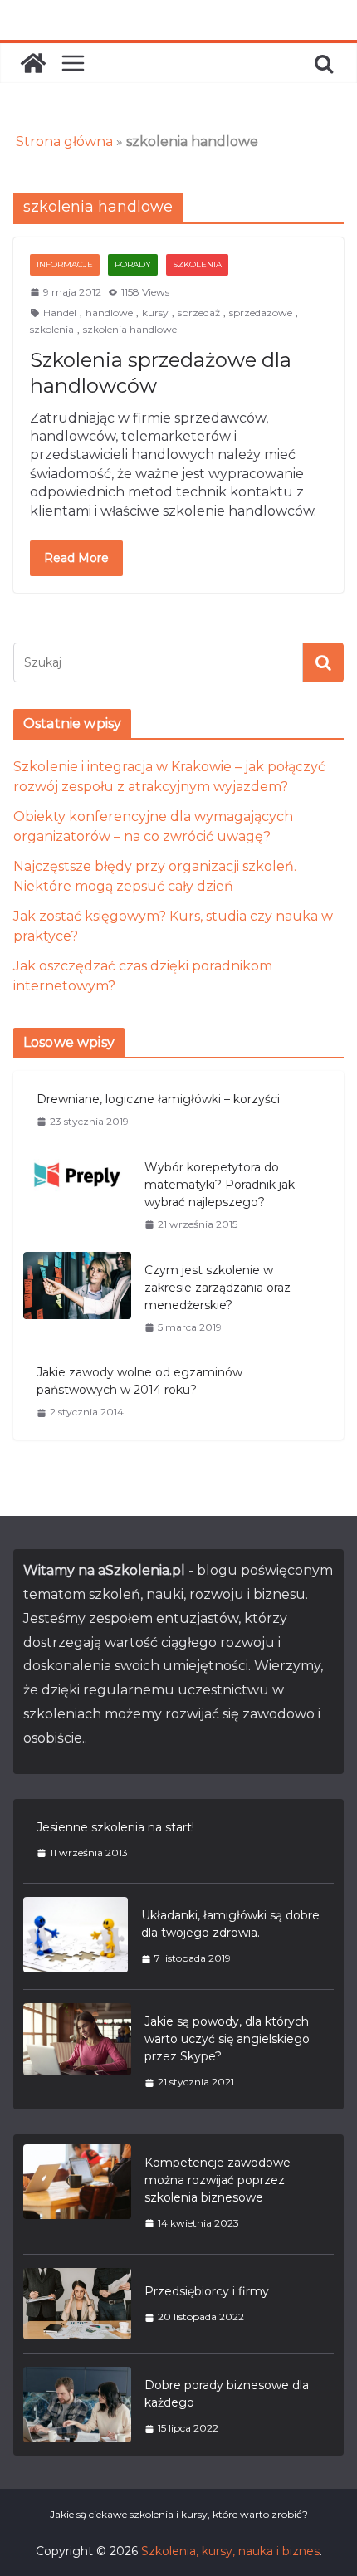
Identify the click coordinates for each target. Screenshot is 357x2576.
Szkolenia (197, 264)
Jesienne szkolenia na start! (115, 1827)
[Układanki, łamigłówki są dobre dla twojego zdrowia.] (76, 1936)
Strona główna (64, 142)
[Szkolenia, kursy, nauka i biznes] (33, 63)
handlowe (109, 313)
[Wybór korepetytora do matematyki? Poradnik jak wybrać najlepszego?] (77, 1195)
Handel (60, 313)
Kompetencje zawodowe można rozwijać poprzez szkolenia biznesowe (218, 2180)
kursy (155, 313)
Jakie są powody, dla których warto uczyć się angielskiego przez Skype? (227, 2039)
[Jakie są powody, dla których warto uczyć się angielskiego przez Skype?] (77, 2051)
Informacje (65, 264)
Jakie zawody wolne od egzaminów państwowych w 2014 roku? (139, 1381)
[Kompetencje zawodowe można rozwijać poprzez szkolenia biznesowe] (77, 2192)
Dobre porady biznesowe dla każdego (227, 2394)
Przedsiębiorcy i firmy (207, 2291)
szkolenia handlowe (130, 329)
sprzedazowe (261, 313)
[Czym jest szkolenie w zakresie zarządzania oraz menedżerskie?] (77, 1298)
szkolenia (52, 329)
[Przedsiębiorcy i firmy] (77, 2304)
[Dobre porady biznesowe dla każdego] (77, 2406)
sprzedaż (199, 313)
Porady (133, 264)
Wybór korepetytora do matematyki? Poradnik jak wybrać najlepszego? (220, 1185)
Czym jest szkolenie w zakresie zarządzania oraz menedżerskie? (218, 1288)
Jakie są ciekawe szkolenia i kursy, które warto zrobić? (179, 2514)
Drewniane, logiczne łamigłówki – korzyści (158, 1099)
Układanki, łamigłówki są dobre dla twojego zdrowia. (230, 1924)
